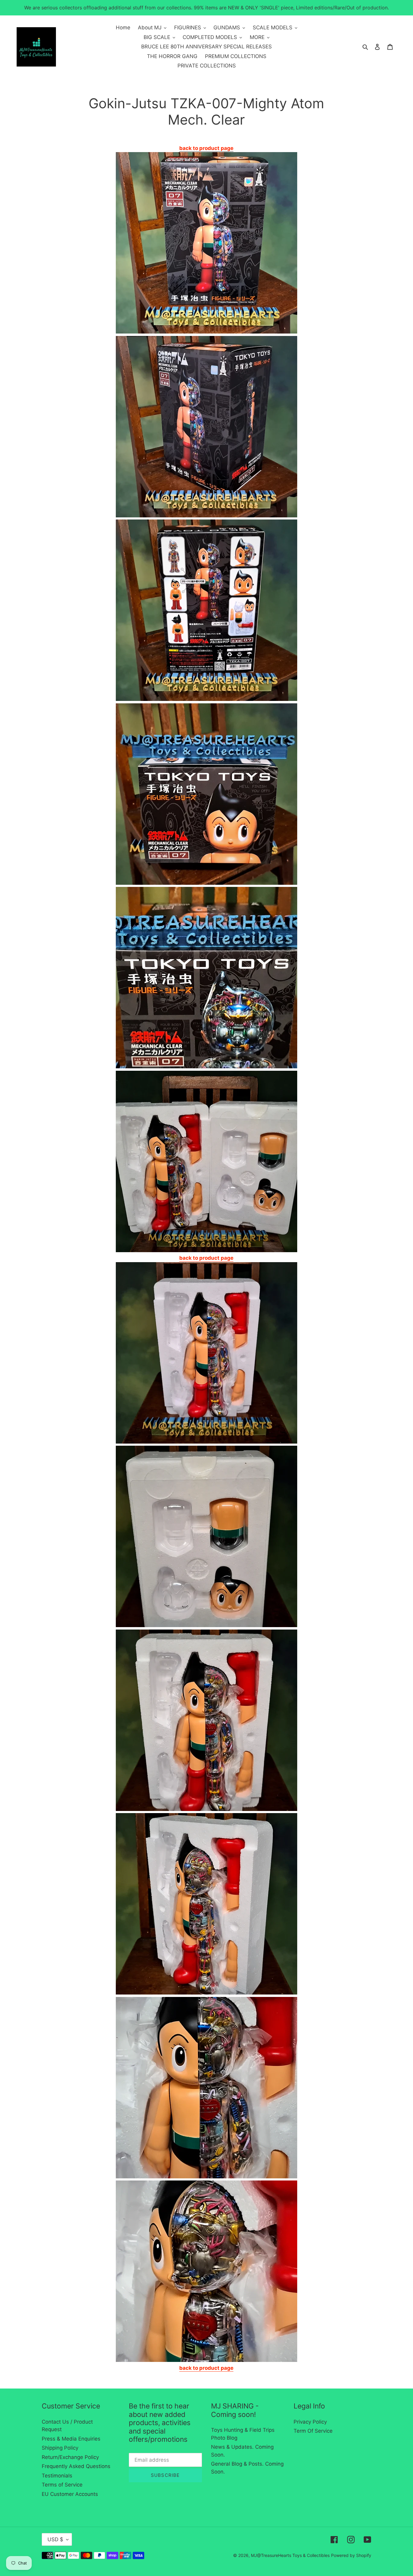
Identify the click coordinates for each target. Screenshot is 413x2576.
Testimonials (57, 2476)
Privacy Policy (310, 2422)
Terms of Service (62, 2485)
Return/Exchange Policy (70, 2457)
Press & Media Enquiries (71, 2439)
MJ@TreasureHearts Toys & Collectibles (290, 2555)
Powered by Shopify (351, 2555)
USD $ (55, 2539)
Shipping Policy (60, 2448)
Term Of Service (313, 2431)
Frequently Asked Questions (76, 2466)
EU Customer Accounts (70, 2494)
